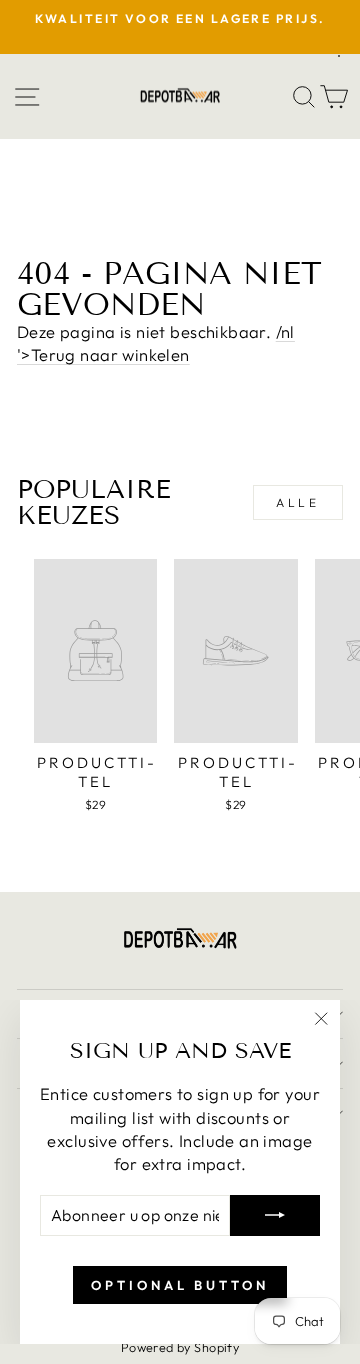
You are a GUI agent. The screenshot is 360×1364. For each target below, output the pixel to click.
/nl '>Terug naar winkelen (156, 343)
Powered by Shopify (180, 1347)
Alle (297, 502)
